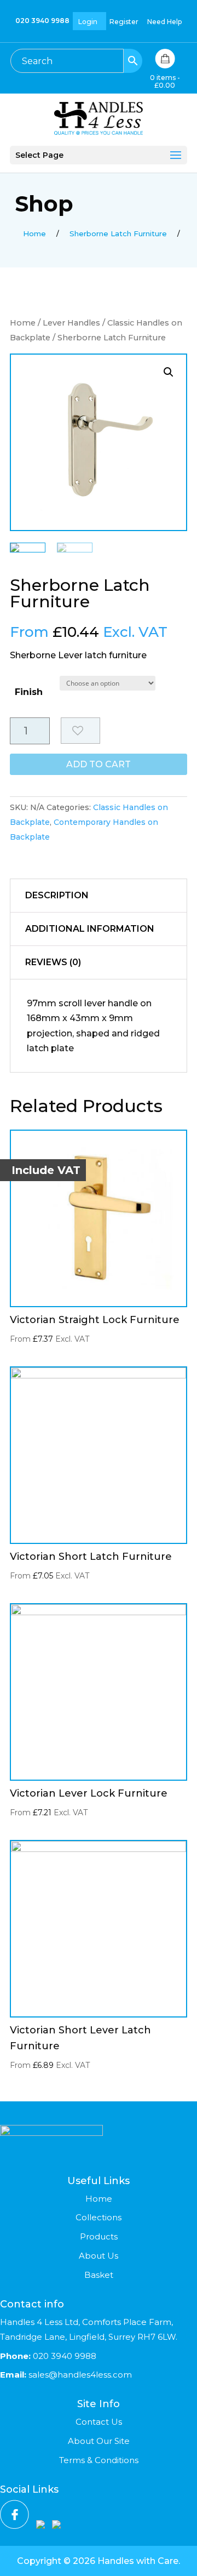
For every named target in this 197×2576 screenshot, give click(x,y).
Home (23, 323)
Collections (99, 2217)
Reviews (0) (53, 962)
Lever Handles (71, 323)
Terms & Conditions (99, 2460)
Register (124, 22)
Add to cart (99, 764)
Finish (29, 692)
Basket (99, 2275)
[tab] (99, 896)
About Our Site (99, 2441)
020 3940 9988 (42, 21)
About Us (99, 2256)
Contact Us (99, 2422)
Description (57, 895)
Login (88, 22)
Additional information (90, 929)
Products (99, 2236)
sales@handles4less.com (79, 2375)
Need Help (164, 22)
